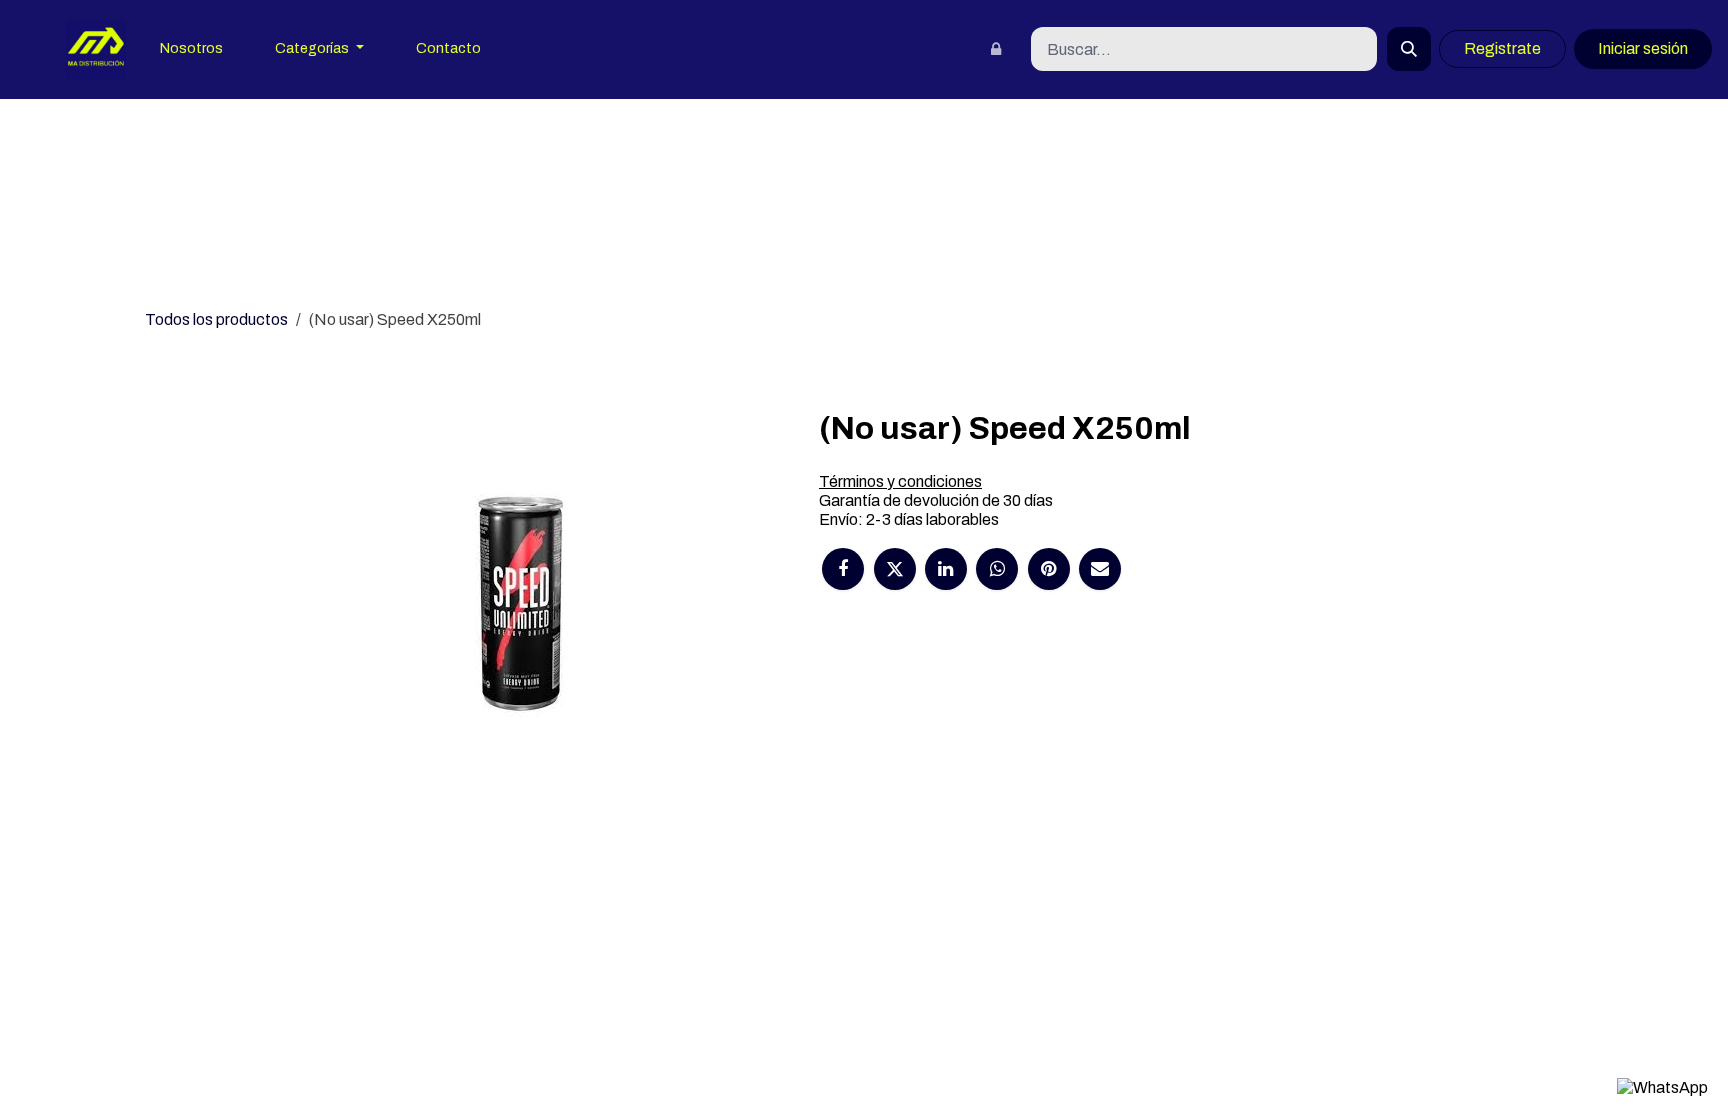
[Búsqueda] (1409, 49)
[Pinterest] (1049, 569)
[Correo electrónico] (1100, 569)
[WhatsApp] (997, 569)
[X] (895, 569)
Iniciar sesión (1643, 48)
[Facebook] (843, 569)
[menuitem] (191, 49)
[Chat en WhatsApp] (1662, 1087)
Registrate (1502, 48)
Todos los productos (216, 319)
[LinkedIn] (946, 569)
